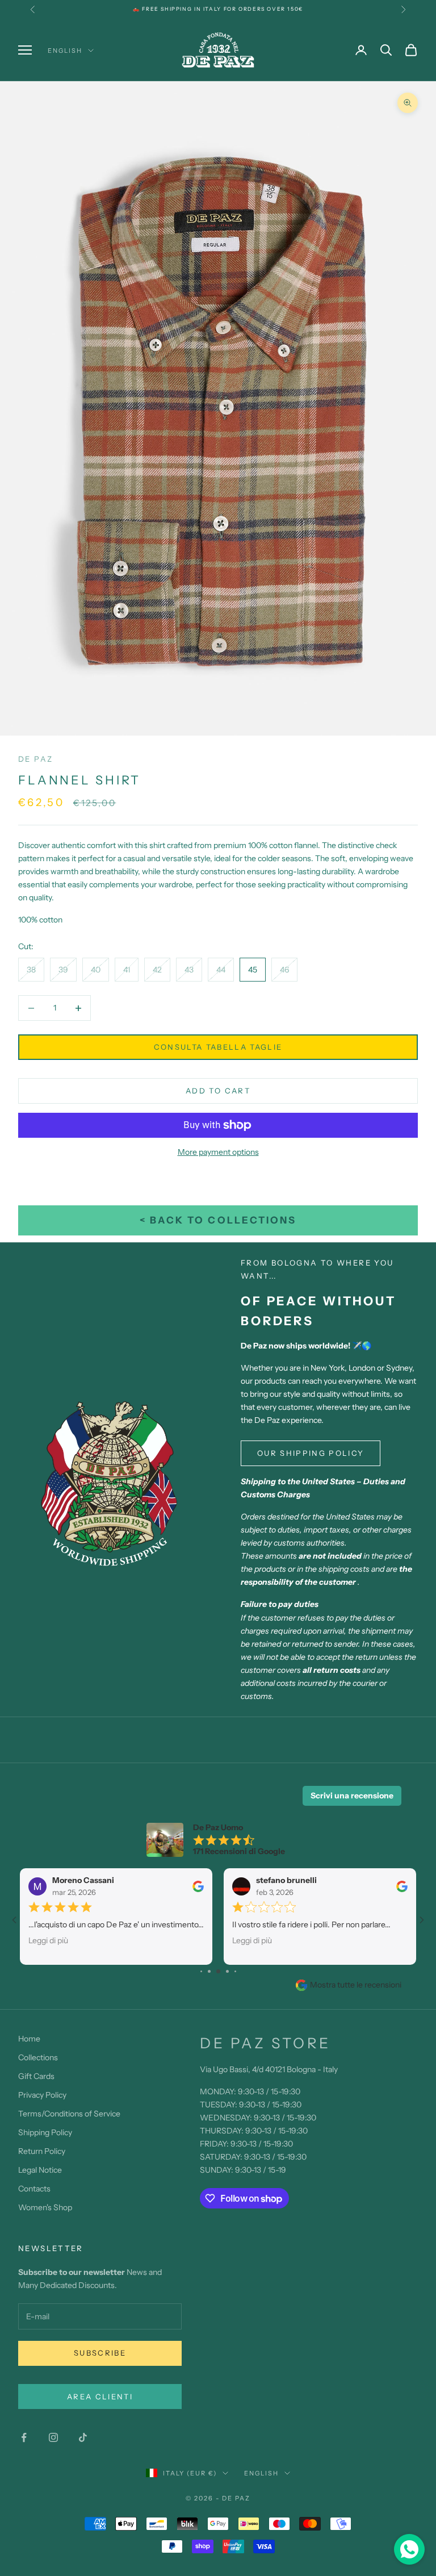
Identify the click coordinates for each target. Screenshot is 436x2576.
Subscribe (100, 2353)
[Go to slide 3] (209, 1971)
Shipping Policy (45, 2132)
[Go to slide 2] (201, 1971)
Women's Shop (45, 2207)
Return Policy (42, 2151)
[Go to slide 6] (235, 1971)
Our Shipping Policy (311, 1453)
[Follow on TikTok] (83, 2437)
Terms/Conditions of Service (69, 2114)
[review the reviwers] (198, 1886)
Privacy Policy (42, 2095)
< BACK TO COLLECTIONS (218, 1220)
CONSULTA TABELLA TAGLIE (218, 1047)
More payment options (218, 1152)
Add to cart (218, 1091)
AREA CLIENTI (100, 2397)
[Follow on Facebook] (24, 2437)
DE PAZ (35, 759)
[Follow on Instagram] (53, 2437)
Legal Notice (40, 2170)
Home (29, 2039)
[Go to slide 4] (218, 1971)
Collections (38, 2057)
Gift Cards (36, 2076)
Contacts (34, 2189)
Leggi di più (48, 1940)
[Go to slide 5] (227, 1971)
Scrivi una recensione (352, 1796)
